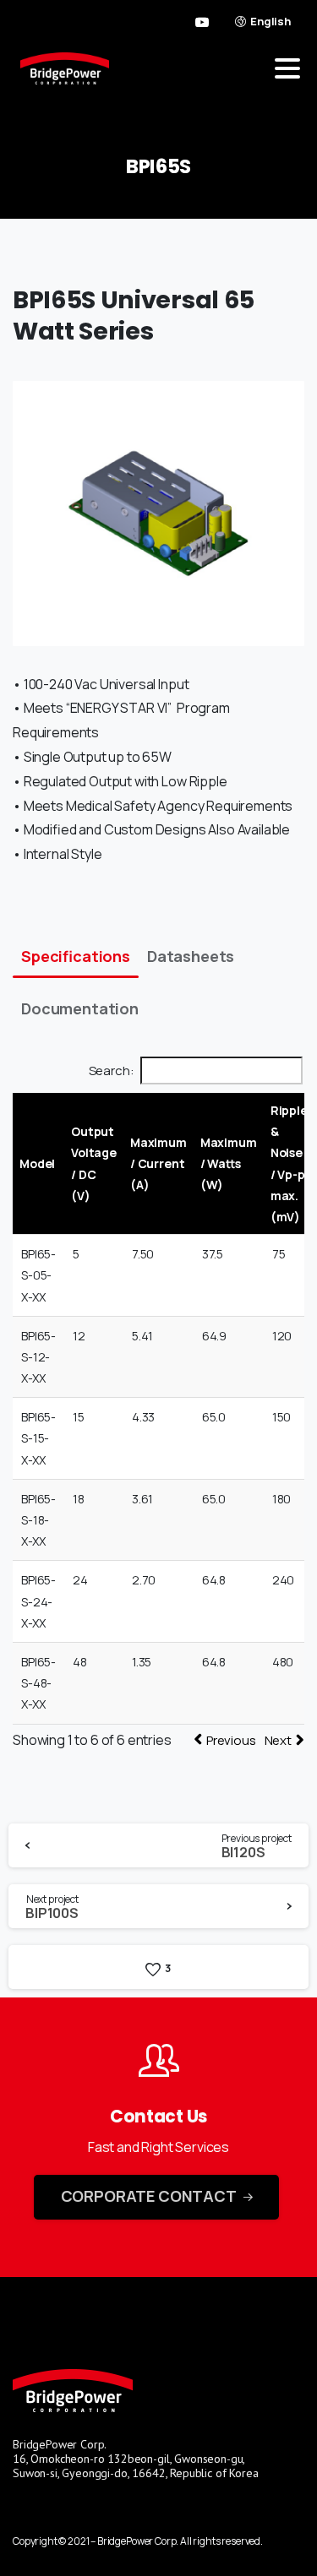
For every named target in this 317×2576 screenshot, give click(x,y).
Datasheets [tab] (191, 956)
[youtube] (202, 22)
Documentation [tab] (80, 1008)
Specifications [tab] (76, 956)
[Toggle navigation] (287, 68)
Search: (112, 1071)
